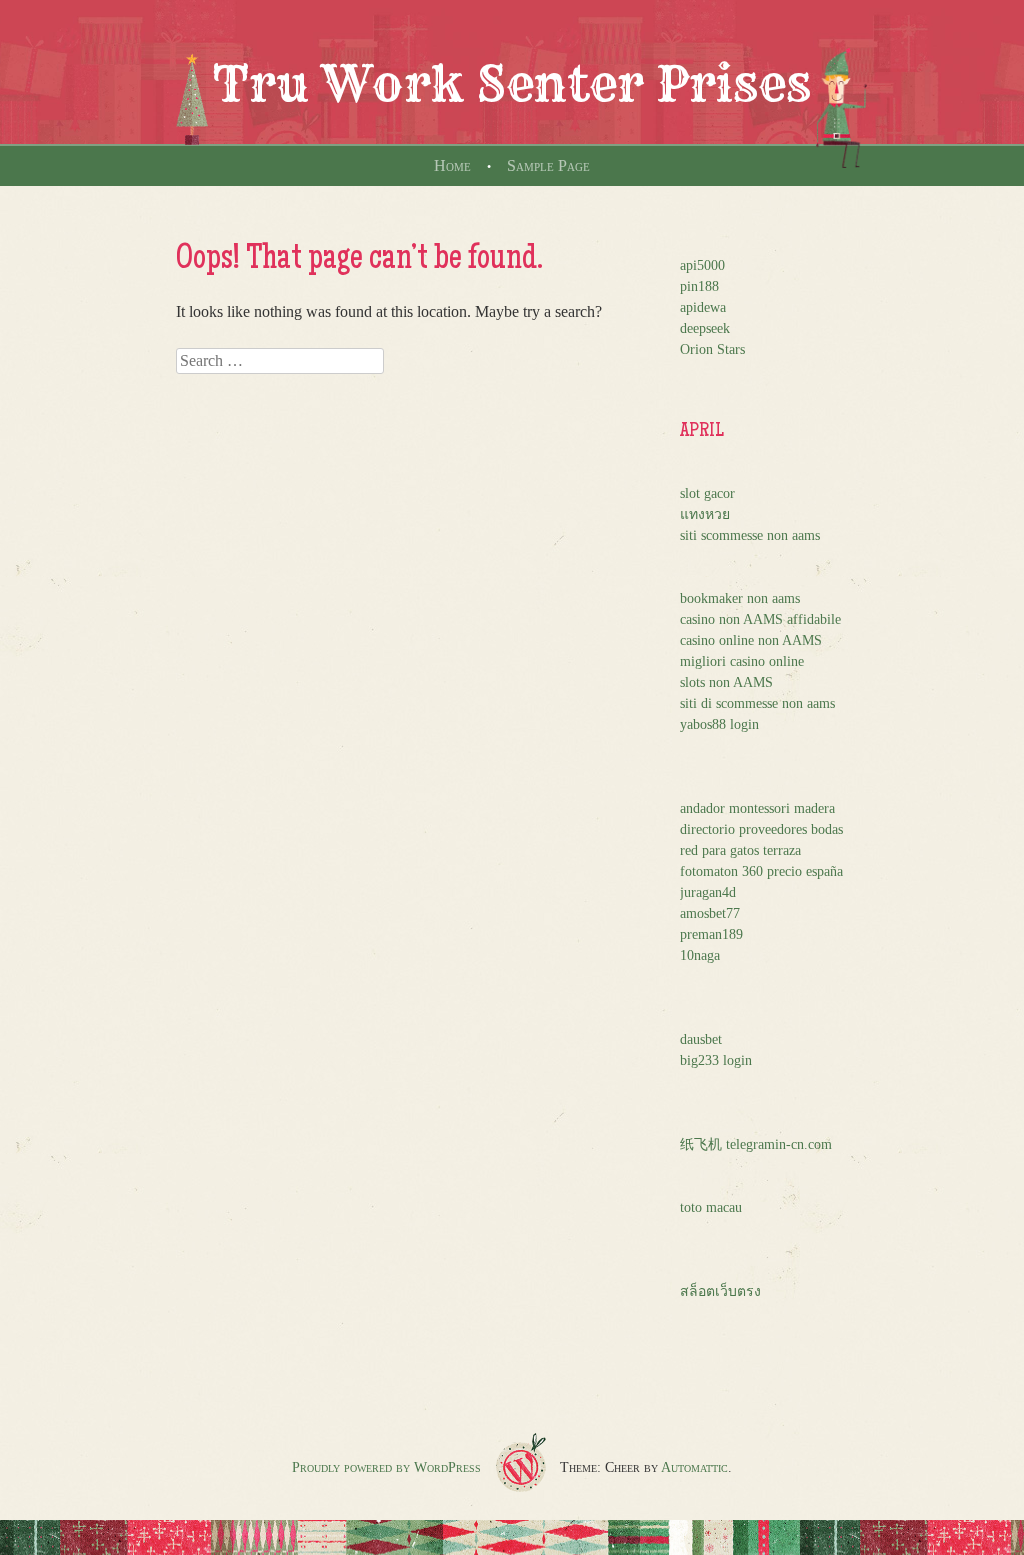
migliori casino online (742, 661)
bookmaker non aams (740, 598)
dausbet (701, 1039)
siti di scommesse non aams (757, 703)
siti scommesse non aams (750, 535)
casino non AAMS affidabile (760, 619)
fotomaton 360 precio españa (761, 871)
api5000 (702, 265)
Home (452, 165)
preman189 (711, 934)
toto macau (711, 1207)
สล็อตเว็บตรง (720, 1291)
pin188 (699, 286)
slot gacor (707, 493)
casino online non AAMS (751, 640)
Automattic (694, 1467)
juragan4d (708, 892)
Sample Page (548, 165)
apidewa (703, 307)
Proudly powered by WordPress (386, 1467)
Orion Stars (712, 349)
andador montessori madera (757, 808)
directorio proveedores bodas (761, 829)
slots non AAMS (726, 682)
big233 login (716, 1060)
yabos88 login (719, 724)
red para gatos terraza (740, 850)
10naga (700, 955)
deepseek (705, 328)
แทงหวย (705, 514)
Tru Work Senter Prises (512, 84)
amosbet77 (710, 913)
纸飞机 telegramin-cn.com (756, 1144)
